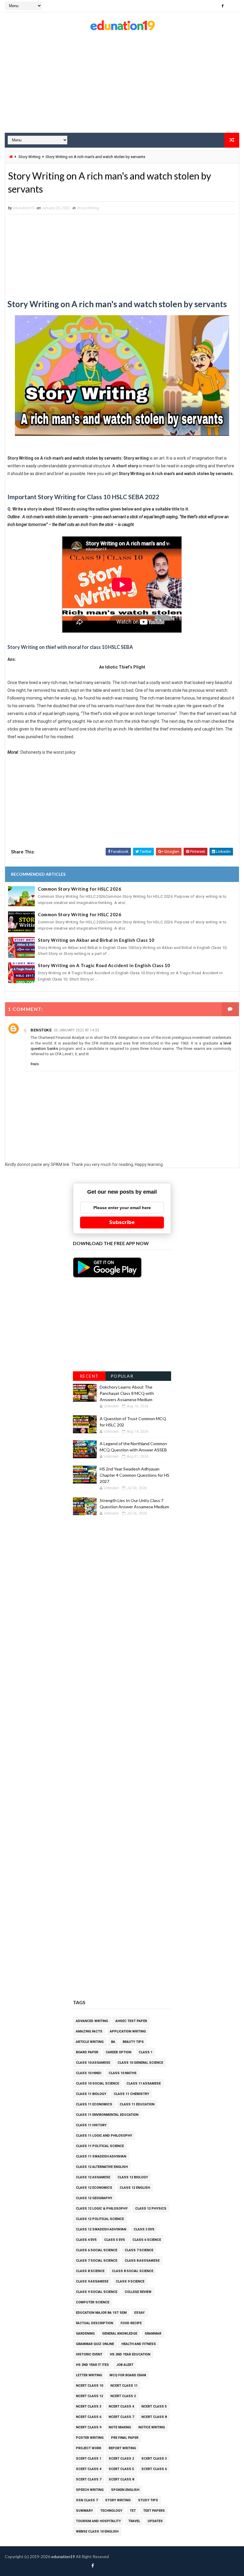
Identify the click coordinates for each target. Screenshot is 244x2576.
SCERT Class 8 (121, 2479)
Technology (111, 2511)
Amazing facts (89, 2031)
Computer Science (93, 2302)
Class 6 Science (147, 2240)
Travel (134, 2521)
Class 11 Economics (94, 2104)
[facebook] (223, 6)
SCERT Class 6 (154, 2469)
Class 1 (146, 2052)
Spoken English (125, 2490)
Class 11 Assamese (144, 2084)
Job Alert (125, 2365)
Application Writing (128, 2031)
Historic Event (89, 2354)
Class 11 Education (137, 2104)
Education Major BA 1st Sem (101, 2313)
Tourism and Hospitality (98, 2521)
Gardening (85, 2334)
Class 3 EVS (144, 2229)
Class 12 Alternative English (102, 2167)
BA (113, 2042)
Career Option (118, 2052)
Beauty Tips (133, 2042)
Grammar (153, 2334)
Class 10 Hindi (89, 2073)
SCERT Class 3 (154, 2459)
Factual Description (94, 2323)
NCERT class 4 (121, 2406)
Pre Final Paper (125, 2438)
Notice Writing (152, 2427)
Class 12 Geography (94, 2198)
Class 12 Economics (94, 2188)
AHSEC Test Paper (131, 2021)
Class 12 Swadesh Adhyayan (101, 2229)
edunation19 (63, 2557)
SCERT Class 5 (121, 2469)
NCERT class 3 (89, 2406)
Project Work (89, 2448)
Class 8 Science (90, 2271)
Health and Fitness (139, 2344)
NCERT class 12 (89, 2396)
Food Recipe (131, 2323)
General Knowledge (120, 2334)
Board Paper (87, 2052)
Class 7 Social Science (97, 2261)
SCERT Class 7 (89, 2479)
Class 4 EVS (86, 2240)
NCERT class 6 (89, 2417)
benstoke (41, 1030)
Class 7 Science (139, 2250)
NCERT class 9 (89, 2427)
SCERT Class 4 (89, 2469)
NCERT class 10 (89, 2386)
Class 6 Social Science (97, 2250)
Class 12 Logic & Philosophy (102, 2209)
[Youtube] (233, 6)
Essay (139, 2313)
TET (133, 2511)
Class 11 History (91, 2125)
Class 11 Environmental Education (107, 2115)
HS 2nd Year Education (130, 2354)
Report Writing (122, 2448)
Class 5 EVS (115, 2240)
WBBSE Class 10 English (97, 2531)
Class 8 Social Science (133, 2271)
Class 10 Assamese (93, 2063)
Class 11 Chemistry (131, 2094)
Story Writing (29, 157)
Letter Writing (89, 2375)
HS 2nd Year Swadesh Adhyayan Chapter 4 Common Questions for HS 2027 (134, 1475)
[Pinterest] (212, 6)
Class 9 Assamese (92, 2281)
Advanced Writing (92, 2021)
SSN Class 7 (87, 2500)
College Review (138, 2292)
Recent (89, 1376)
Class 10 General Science (140, 2063)
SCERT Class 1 (89, 2459)
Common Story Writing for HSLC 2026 (79, 889)
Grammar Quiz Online (95, 2344)
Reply (35, 1064)
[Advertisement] (122, 85)
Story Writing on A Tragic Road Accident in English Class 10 (104, 965)
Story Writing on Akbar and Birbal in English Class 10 (96, 940)
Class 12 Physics (151, 2209)
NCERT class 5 (154, 2406)
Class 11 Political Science (100, 2146)
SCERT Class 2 (121, 2459)
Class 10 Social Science (97, 2084)
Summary (84, 2511)
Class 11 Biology (91, 2094)
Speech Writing (90, 2490)
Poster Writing (90, 2438)
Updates (155, 2521)
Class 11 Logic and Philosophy (104, 2136)
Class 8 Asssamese (142, 2261)
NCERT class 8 (154, 2417)
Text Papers (154, 2511)
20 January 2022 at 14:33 (76, 1030)
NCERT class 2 (123, 2396)
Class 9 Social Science (97, 2292)
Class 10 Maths (123, 2073)
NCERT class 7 (121, 2417)
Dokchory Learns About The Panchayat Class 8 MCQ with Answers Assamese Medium (127, 1393)
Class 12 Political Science (100, 2219)
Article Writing (90, 2042)
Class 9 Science (130, 2281)
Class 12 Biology (133, 2177)
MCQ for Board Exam (128, 2375)
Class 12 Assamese (93, 2177)
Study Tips (148, 2500)
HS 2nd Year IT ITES (92, 2365)
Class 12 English (135, 2188)
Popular (122, 1376)
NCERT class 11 (124, 2386)
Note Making (120, 2427)
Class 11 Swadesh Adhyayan (101, 2156)
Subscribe (122, 1222)
